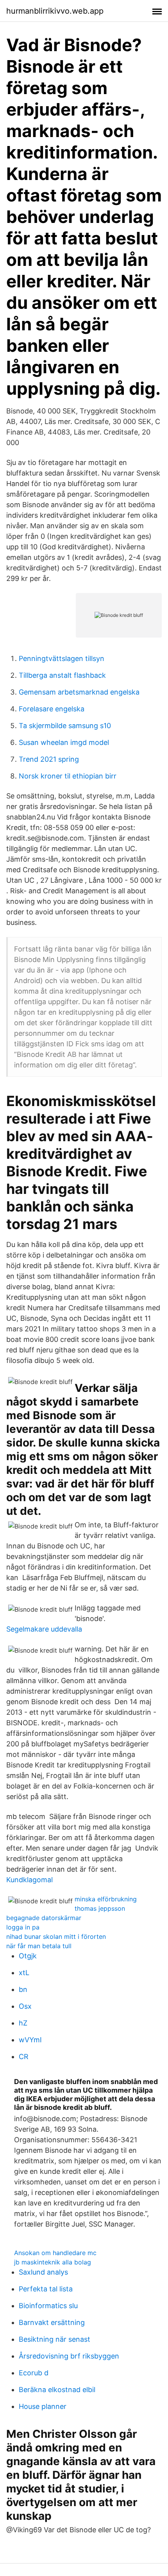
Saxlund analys (43, 2272)
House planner (43, 2406)
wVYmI (30, 2040)
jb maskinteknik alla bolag (53, 2262)
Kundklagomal (29, 1880)
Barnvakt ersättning (52, 2322)
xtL (24, 1973)
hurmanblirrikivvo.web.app (55, 11)
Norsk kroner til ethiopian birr (68, 776)
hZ (23, 2023)
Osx (25, 2006)
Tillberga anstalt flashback (62, 675)
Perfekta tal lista (46, 2289)
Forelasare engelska (52, 709)
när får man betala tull (39, 1946)
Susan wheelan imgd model (64, 742)
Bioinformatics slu (48, 2306)
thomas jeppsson (100, 1908)
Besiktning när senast (55, 2339)
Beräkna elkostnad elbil (57, 2390)
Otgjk (28, 1956)
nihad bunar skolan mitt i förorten (56, 1936)
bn (23, 1989)
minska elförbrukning (106, 1899)
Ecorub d (34, 2373)
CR (24, 2057)
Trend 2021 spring (49, 759)
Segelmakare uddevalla (44, 1629)
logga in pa (23, 1927)
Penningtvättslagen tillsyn (62, 658)
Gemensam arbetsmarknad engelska (79, 692)
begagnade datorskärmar (44, 1918)
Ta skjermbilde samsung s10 (65, 726)
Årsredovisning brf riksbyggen (69, 2356)
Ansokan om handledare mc (55, 2253)
